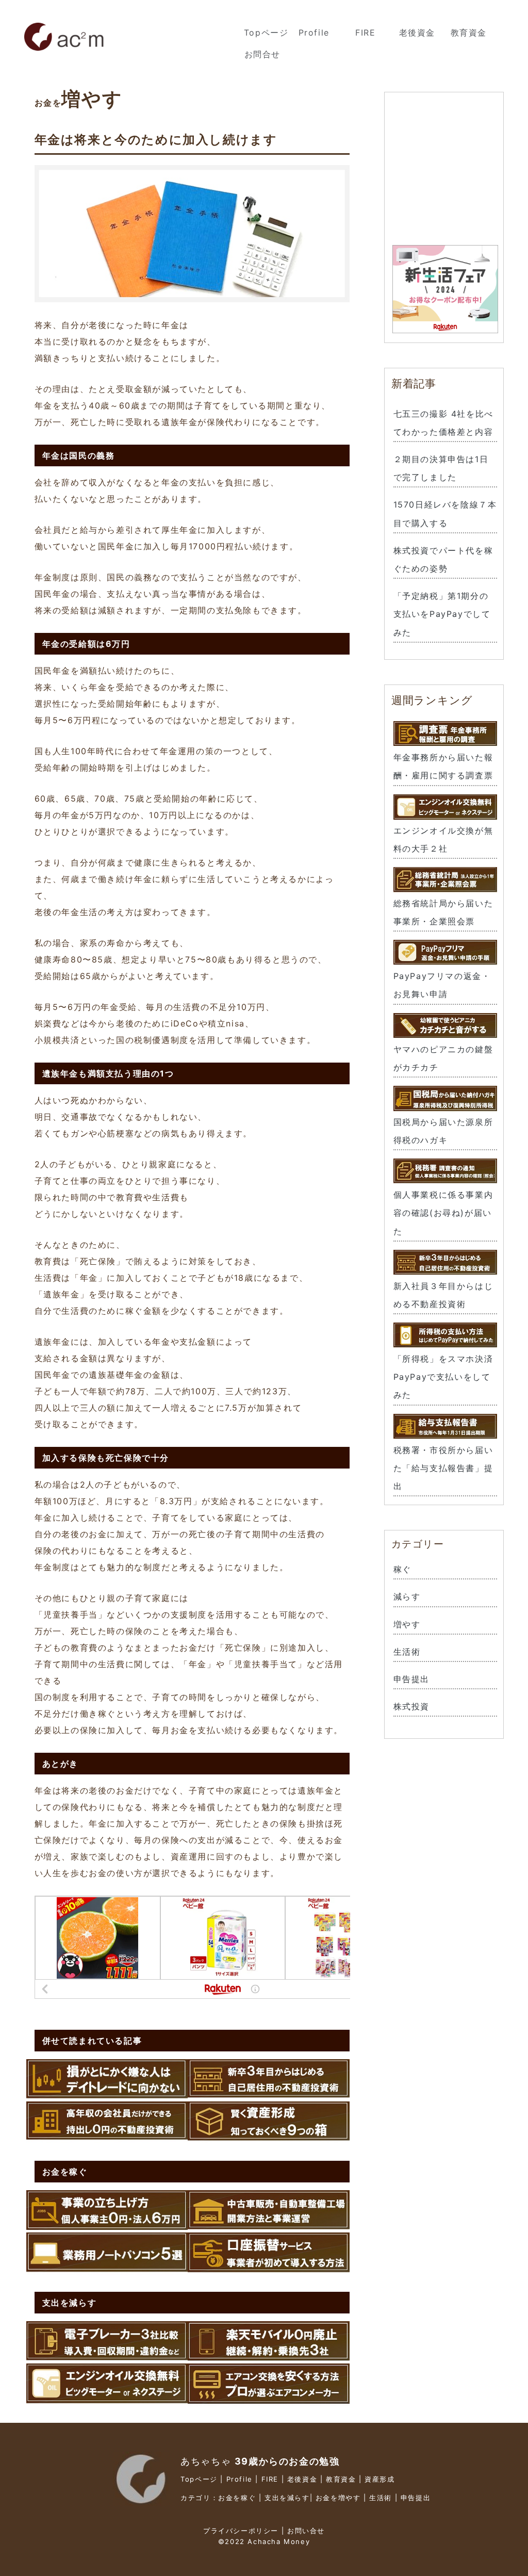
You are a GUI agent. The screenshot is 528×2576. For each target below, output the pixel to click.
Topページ (266, 32)
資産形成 (379, 2479)
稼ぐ (402, 1569)
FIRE (365, 32)
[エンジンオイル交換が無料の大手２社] (107, 2398)
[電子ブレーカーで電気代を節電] (107, 2355)
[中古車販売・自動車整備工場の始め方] (269, 2224)
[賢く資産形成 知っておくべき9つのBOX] (269, 2136)
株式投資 (411, 1706)
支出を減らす (287, 2498)
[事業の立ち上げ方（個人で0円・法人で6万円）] (107, 2224)
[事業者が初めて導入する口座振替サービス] (269, 2267)
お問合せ (262, 54)
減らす (407, 1596)
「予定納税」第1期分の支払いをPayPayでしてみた (442, 614)
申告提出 (411, 1679)
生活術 (407, 1652)
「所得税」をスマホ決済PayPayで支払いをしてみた (443, 1377)
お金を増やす (338, 2498)
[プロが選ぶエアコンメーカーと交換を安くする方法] (269, 2398)
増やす (407, 1624)
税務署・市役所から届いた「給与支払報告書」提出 (443, 1468)
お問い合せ (306, 2531)
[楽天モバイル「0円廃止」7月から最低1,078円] (269, 2355)
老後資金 (417, 32)
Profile (314, 32)
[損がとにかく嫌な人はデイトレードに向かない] (107, 2093)
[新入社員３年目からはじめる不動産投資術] (269, 2093)
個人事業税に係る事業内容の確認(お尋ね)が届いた (443, 1213)
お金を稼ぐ (237, 2498)
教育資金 (469, 32)
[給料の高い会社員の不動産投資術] (107, 2136)
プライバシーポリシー (241, 2531)
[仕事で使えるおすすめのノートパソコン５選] (107, 2267)
